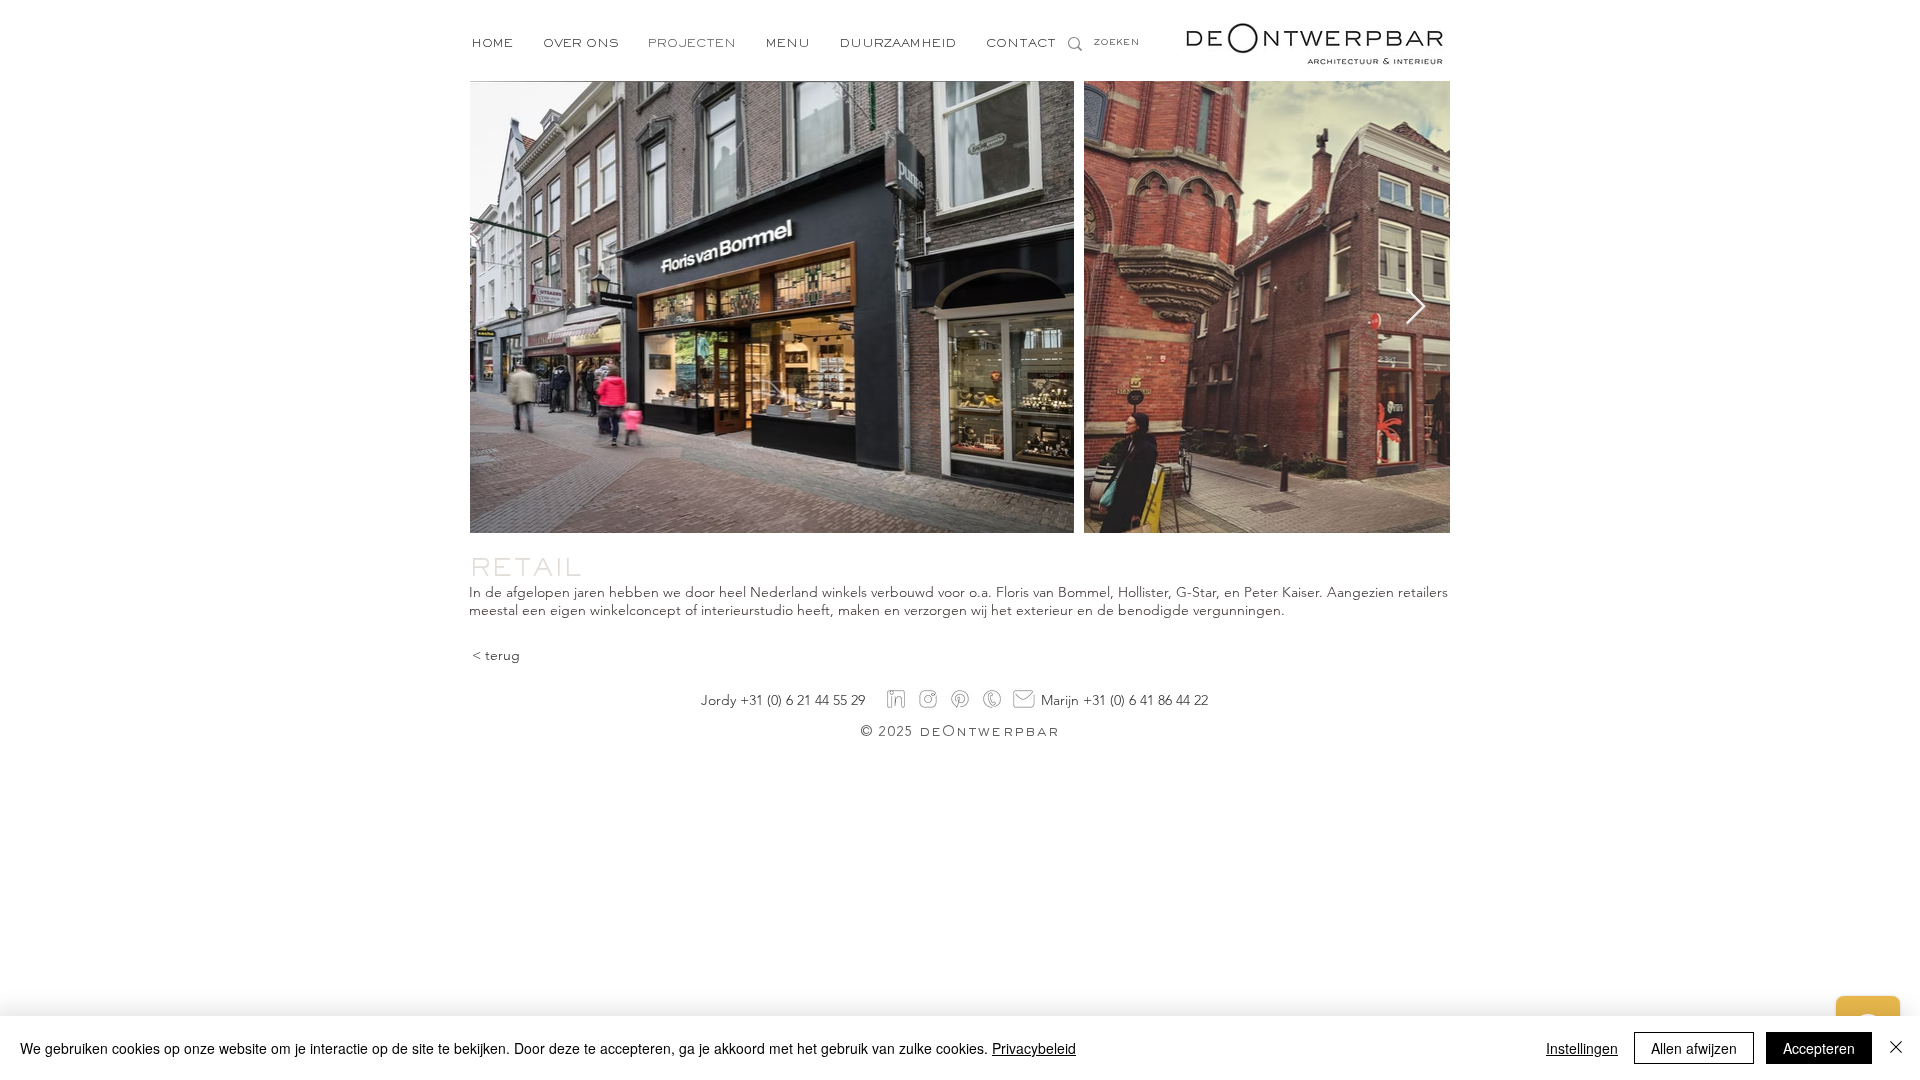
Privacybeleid (1034, 1048)
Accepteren (1819, 1048)
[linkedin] (896, 699)
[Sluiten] (1896, 1048)
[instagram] (928, 699)
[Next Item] (1415, 307)
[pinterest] (960, 699)
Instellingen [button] (1582, 1048)
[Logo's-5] (992, 699)
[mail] (1024, 699)
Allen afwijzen (1694, 1048)
